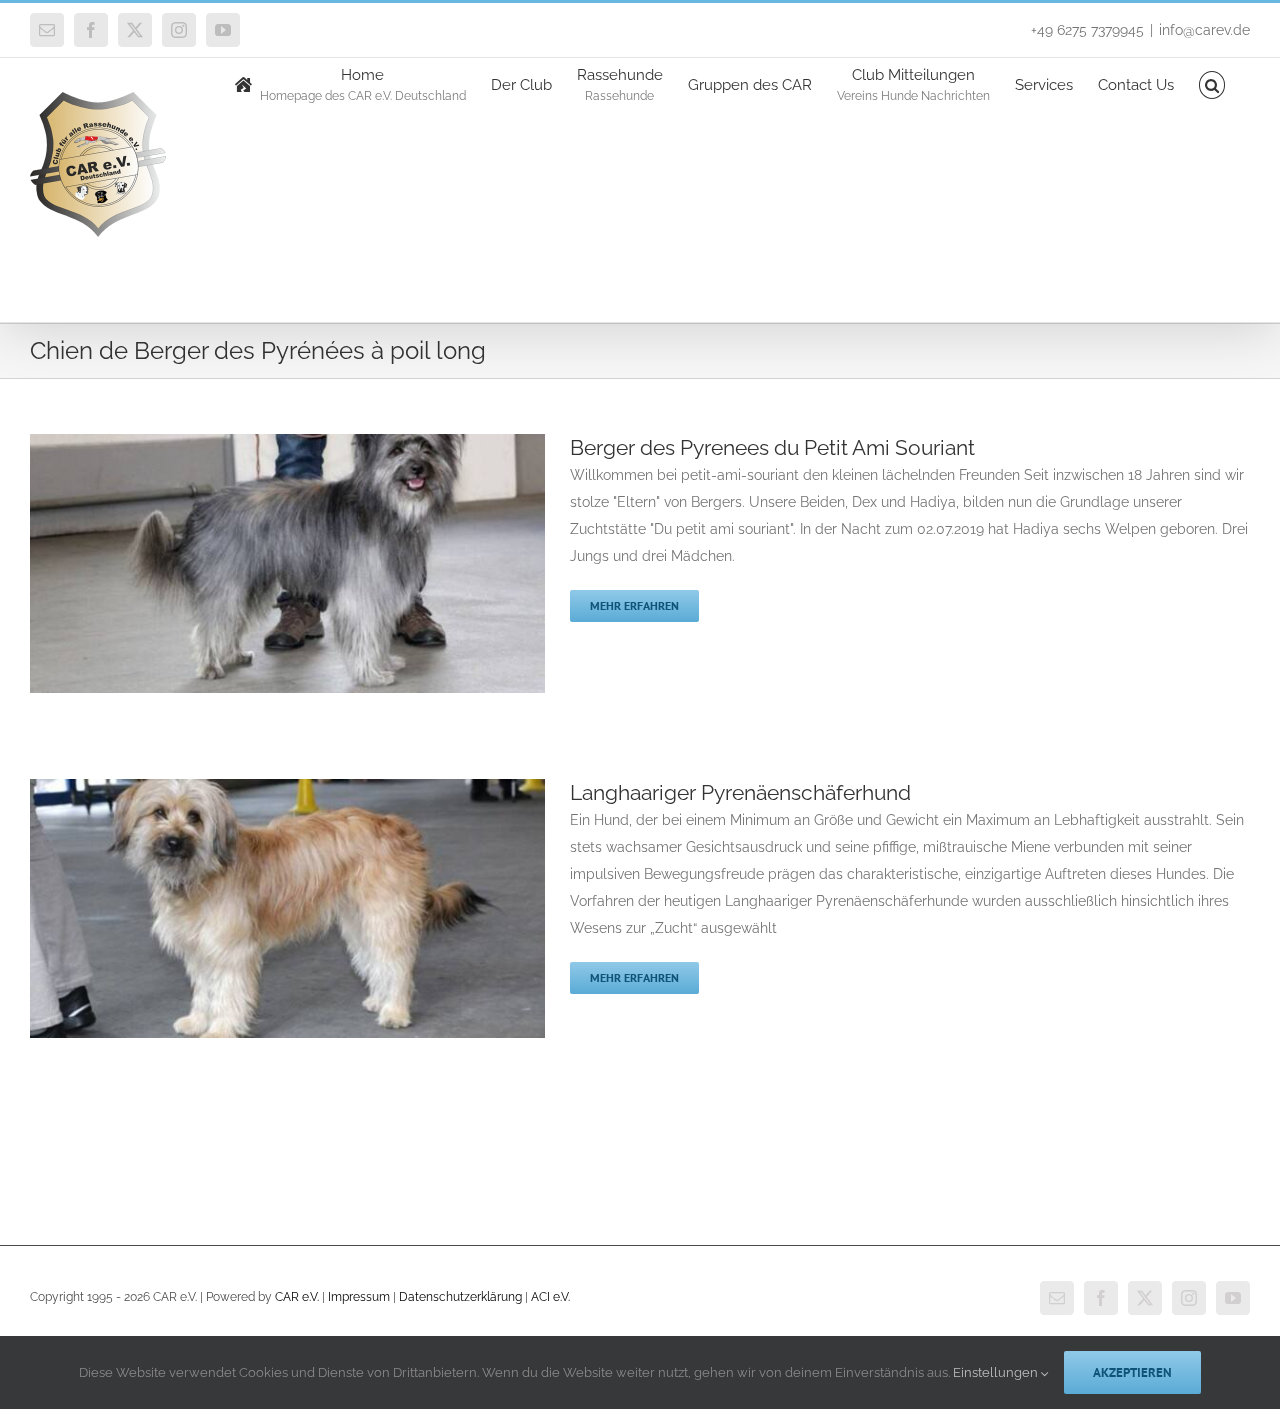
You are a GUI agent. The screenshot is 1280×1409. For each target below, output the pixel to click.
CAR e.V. (297, 1297)
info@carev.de (1204, 30)
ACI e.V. (550, 1297)
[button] (1212, 83)
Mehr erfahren (634, 605)
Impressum (359, 1297)
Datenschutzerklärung (460, 1297)
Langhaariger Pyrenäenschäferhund (740, 792)
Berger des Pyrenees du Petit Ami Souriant (772, 447)
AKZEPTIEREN (1132, 1372)
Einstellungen (997, 1372)
